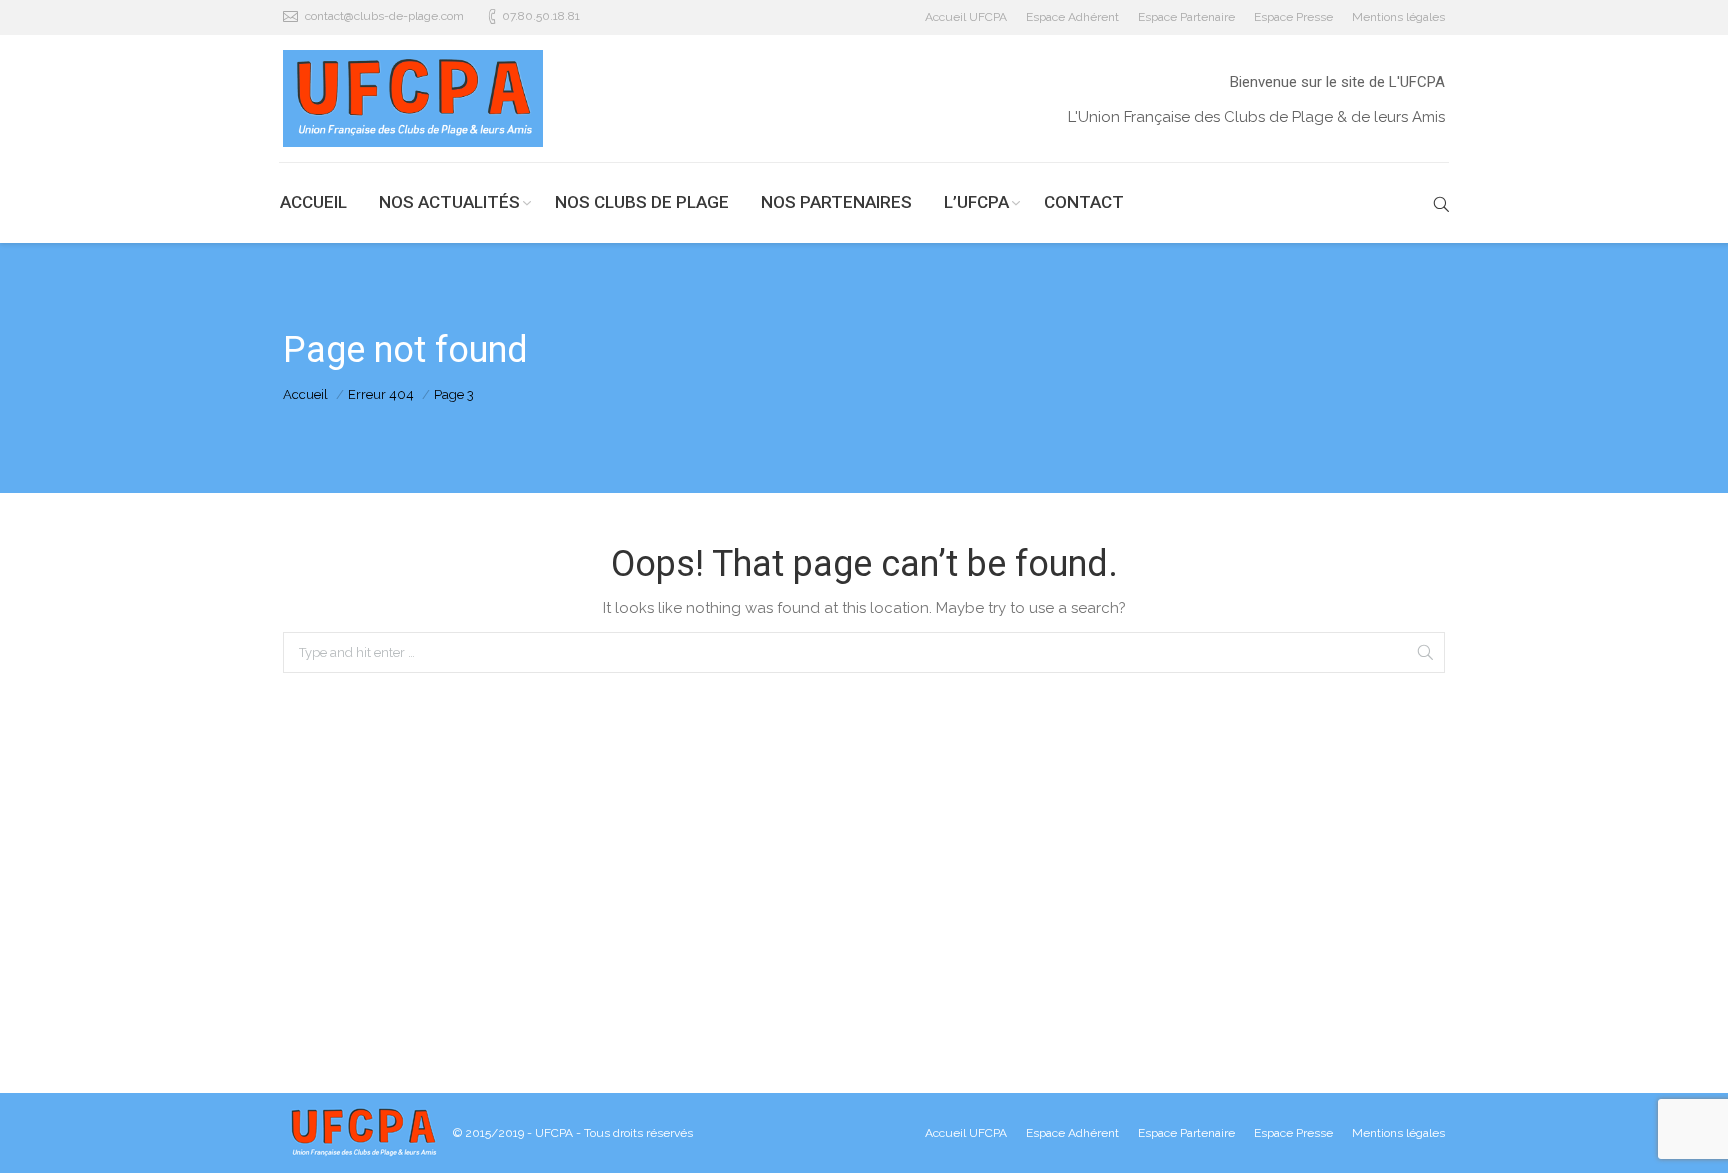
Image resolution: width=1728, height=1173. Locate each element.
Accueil (305, 394)
